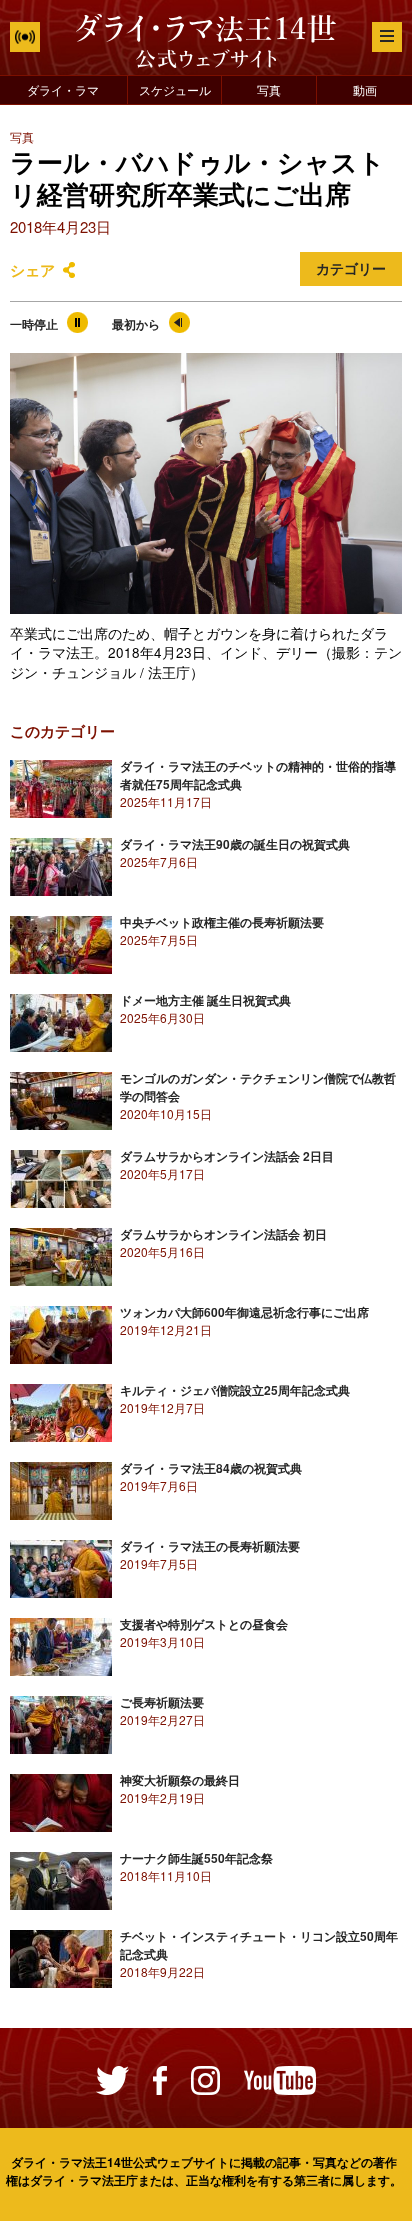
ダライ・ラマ (63, 89)
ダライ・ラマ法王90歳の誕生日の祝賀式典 (235, 844)
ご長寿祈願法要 (162, 1702)
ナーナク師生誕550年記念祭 (196, 1858)
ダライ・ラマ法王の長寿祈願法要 (210, 1546)
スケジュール (175, 89)
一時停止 (34, 324)
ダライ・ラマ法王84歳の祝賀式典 (211, 1468)
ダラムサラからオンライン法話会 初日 (223, 1234)
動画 (365, 89)
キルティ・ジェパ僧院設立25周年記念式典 (235, 1390)
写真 (269, 89)
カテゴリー (351, 268)
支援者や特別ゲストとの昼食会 (204, 1624)
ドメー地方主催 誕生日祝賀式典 (205, 1000)
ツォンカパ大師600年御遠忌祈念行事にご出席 (244, 1312)
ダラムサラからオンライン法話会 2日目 (227, 1156)
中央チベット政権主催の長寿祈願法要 (222, 922)
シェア (32, 270)
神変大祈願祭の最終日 (180, 1780)
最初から (136, 324)
